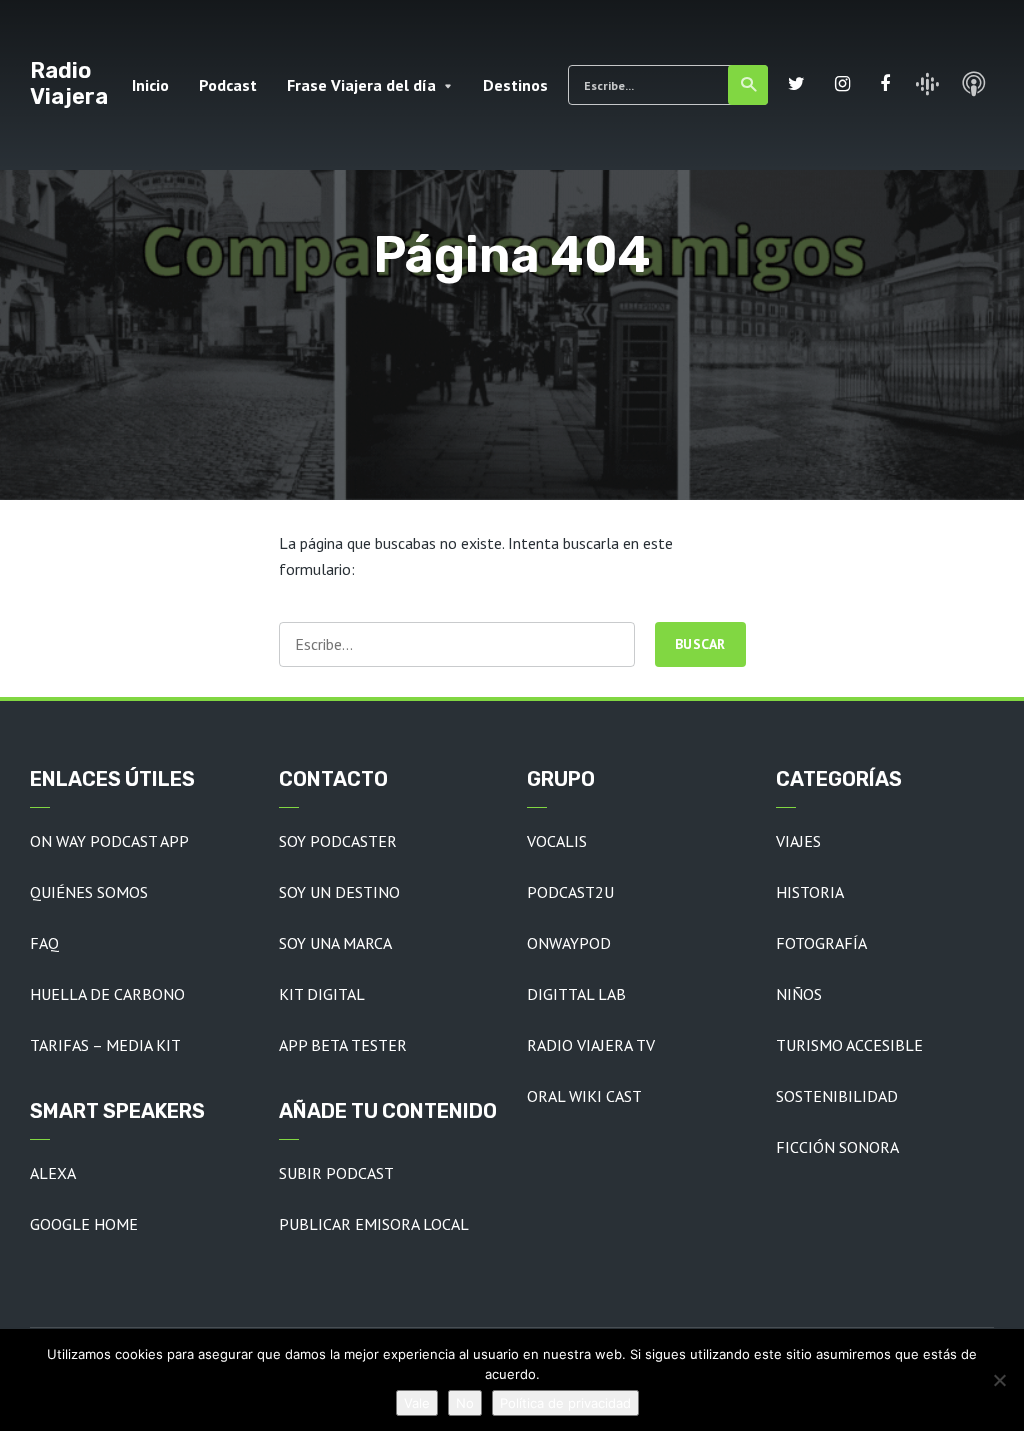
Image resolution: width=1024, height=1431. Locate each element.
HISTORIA (810, 892)
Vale (417, 1403)
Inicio (150, 85)
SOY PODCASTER (338, 841)
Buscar (748, 85)
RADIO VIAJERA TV (591, 1045)
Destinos (515, 85)
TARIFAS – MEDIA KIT (105, 1045)
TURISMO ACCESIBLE (849, 1045)
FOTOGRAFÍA (821, 943)
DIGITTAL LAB (576, 994)
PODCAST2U (570, 892)
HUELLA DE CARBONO (107, 994)
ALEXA (53, 1173)
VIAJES (798, 841)
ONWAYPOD (569, 943)
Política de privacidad (565, 1403)
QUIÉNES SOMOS (89, 892)
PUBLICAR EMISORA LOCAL (374, 1224)
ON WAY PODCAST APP (109, 841)
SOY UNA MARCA (335, 943)
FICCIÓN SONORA (837, 1147)
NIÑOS (799, 994)
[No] (999, 1380)
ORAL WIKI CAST (584, 1096)
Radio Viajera (69, 83)
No (465, 1403)
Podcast (228, 85)
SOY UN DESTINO (339, 892)
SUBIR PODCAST (336, 1173)
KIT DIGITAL (322, 994)
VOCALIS (557, 841)
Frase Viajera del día (361, 85)
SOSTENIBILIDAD (837, 1096)
